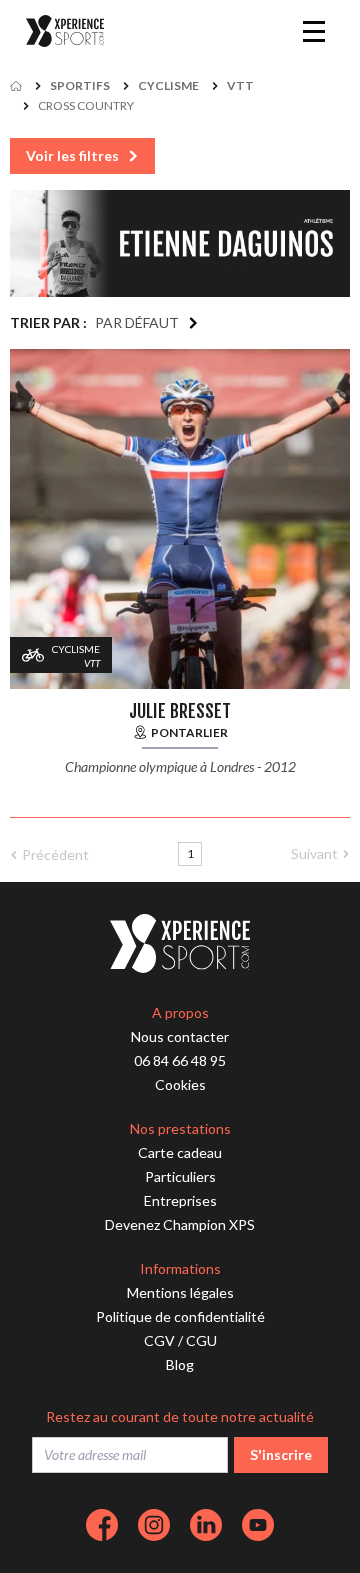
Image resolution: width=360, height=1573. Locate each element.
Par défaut (137, 322)
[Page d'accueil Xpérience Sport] (65, 31)
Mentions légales (180, 1292)
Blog (180, 1364)
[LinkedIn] (206, 1525)
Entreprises (180, 1200)
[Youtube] (258, 1525)
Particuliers (180, 1176)
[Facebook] (102, 1525)
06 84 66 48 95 (180, 1060)
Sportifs (80, 85)
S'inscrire (281, 1454)
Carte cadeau (180, 1152)
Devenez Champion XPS (180, 1224)
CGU (201, 1340)
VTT (240, 85)
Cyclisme (168, 85)
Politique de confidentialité (180, 1316)
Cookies (180, 1084)
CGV (159, 1340)
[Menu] (314, 31)
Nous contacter (180, 1036)
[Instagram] (154, 1525)
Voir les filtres (72, 155)
